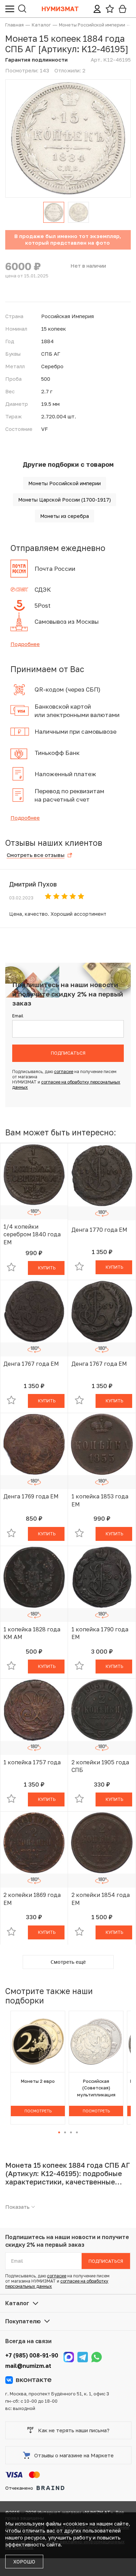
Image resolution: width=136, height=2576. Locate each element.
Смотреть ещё (68, 1962)
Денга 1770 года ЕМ (99, 1230)
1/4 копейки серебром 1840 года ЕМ (32, 1234)
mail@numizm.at (28, 2366)
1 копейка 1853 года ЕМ (100, 1500)
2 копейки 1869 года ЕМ (32, 1899)
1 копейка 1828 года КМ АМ (32, 1633)
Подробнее (25, 644)
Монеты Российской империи (65, 483)
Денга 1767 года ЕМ (31, 1364)
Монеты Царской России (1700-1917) (65, 500)
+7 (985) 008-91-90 (32, 2355)
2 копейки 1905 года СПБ (100, 1766)
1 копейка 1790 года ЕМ (100, 1633)
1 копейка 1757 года (32, 1762)
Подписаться (68, 1053)
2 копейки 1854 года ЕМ (101, 1899)
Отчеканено (19, 2488)
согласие (64, 1072)
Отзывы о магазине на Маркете (74, 2455)
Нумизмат (60, 9)
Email (18, 1016)
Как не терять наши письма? (74, 2430)
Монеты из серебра (65, 516)
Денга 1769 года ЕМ (31, 1496)
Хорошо (24, 2562)
